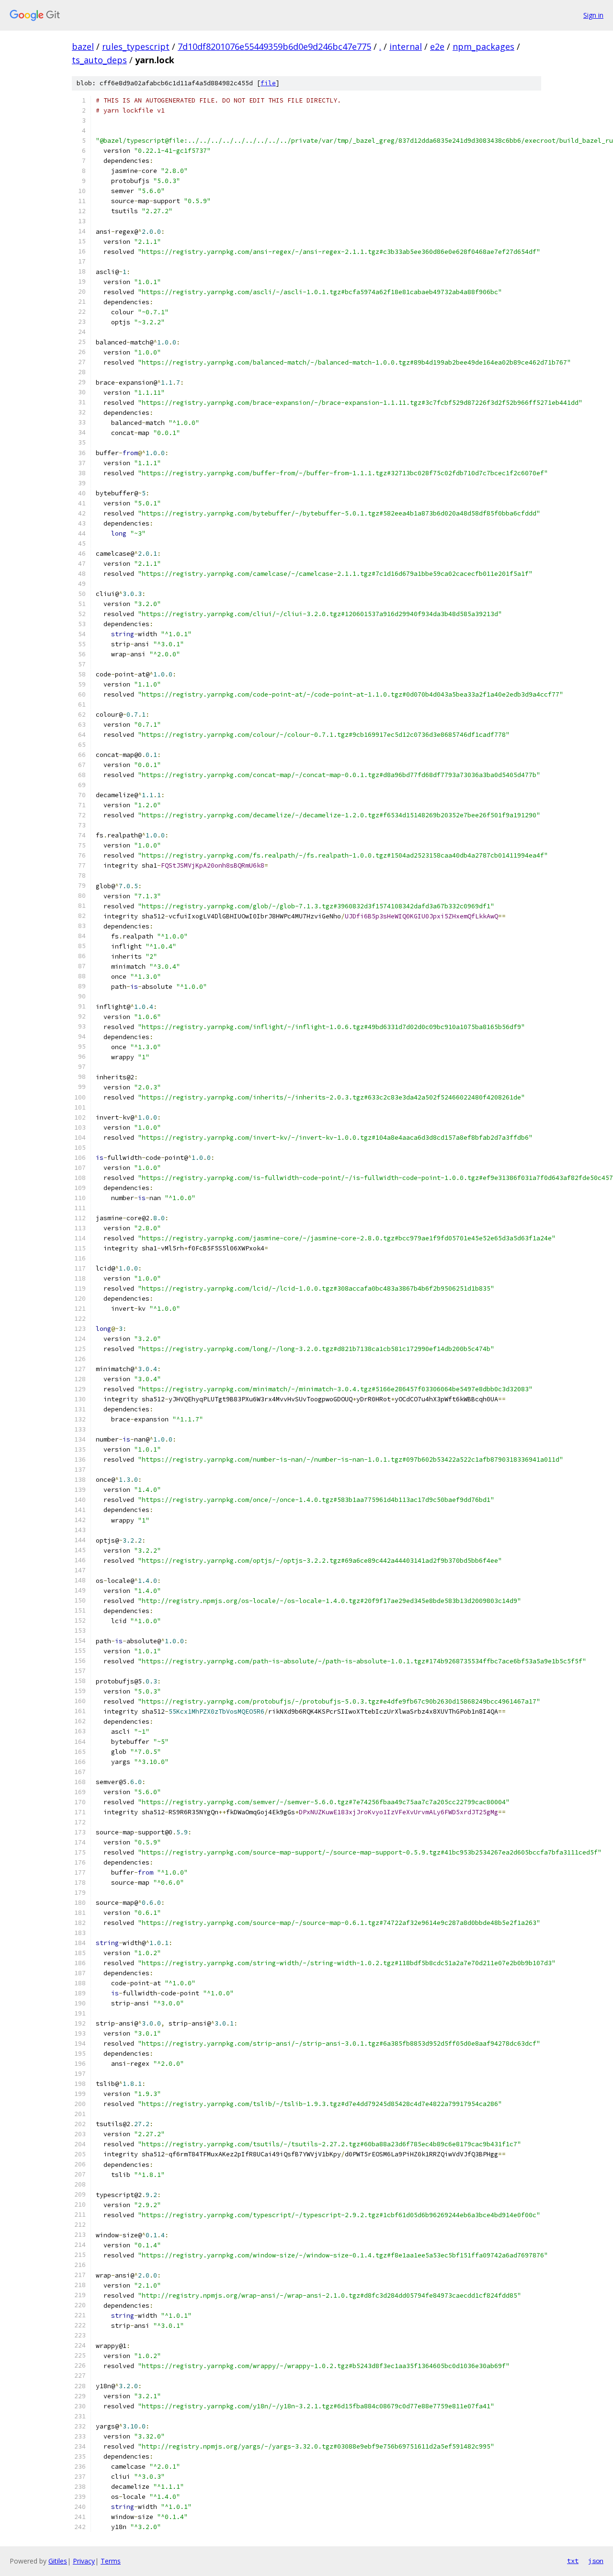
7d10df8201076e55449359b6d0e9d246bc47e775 (274, 46)
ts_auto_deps (99, 60)
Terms (111, 2561)
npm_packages (483, 46)
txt (573, 2561)
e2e (437, 46)
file (268, 83)
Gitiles (58, 2561)
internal (406, 46)
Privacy (84, 2561)
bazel (83, 46)
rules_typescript (136, 46)
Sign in (593, 15)
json (596, 2561)
